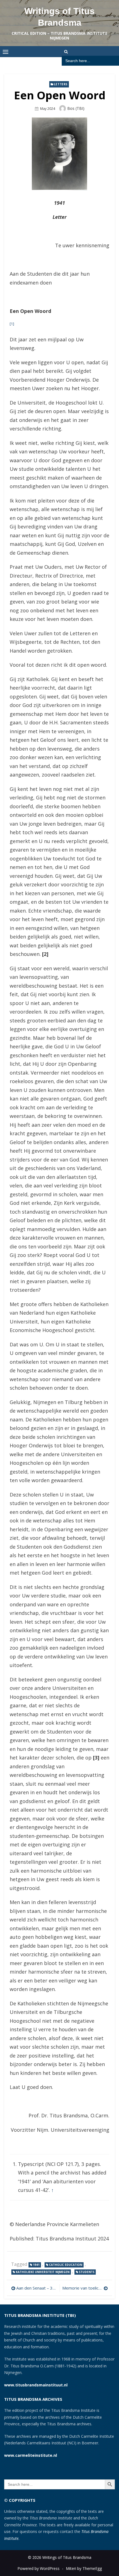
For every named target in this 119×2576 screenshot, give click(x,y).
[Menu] (6, 52)
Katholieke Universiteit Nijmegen (43, 2272)
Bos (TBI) (76, 108)
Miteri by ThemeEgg (84, 2568)
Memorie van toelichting (85, 2288)
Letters (61, 84)
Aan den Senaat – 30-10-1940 (37, 2288)
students (87, 2272)
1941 (36, 2265)
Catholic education (66, 2265)
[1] (12, 324)
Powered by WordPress (38, 2568)
